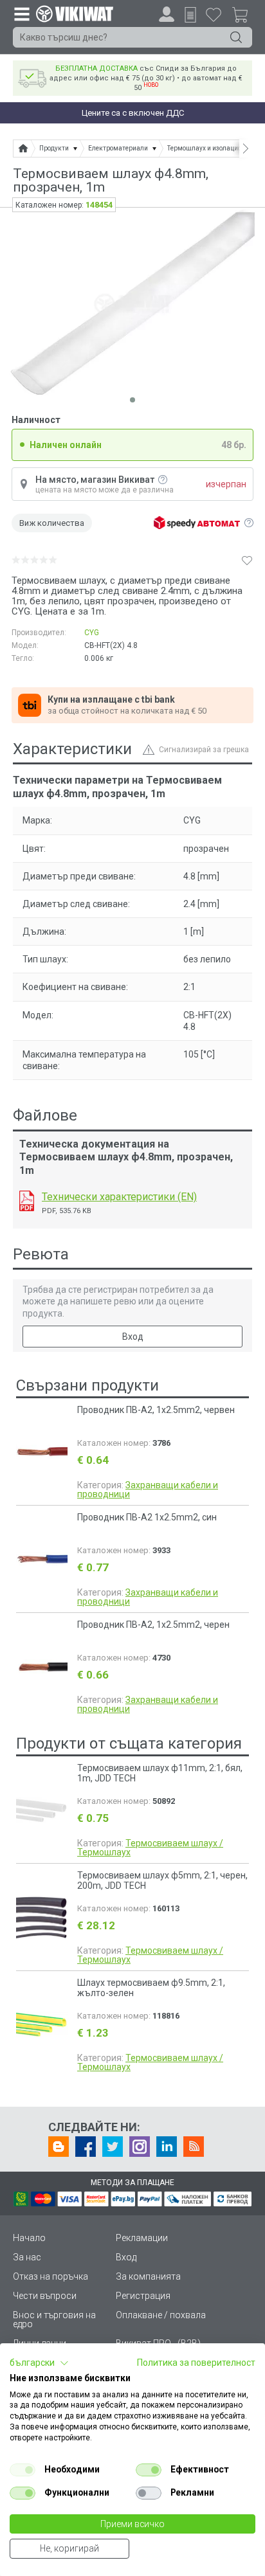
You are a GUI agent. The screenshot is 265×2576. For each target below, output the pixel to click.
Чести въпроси (45, 2296)
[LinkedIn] (167, 2147)
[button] (39, 2363)
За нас (27, 2257)
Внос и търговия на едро (54, 2319)
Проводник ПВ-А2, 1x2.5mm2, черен (153, 1625)
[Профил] (167, 14)
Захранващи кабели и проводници (148, 1490)
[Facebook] (86, 2147)
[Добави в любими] (247, 560)
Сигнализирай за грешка (204, 750)
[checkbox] (23, 2470)
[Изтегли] (27, 1201)
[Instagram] (140, 2147)
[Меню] (21, 14)
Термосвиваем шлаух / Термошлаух (150, 1848)
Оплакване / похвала (161, 2315)
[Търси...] (236, 37)
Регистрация (143, 2296)
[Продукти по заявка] (190, 15)
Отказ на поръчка (50, 2276)
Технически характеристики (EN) (119, 1197)
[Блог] (59, 2147)
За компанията (148, 2276)
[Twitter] (113, 2147)
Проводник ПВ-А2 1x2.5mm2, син (147, 1517)
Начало (29, 2238)
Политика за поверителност (196, 2363)
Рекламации (142, 2238)
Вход (133, 1337)
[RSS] (194, 2147)
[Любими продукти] (214, 14)
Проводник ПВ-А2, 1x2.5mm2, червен (156, 1410)
